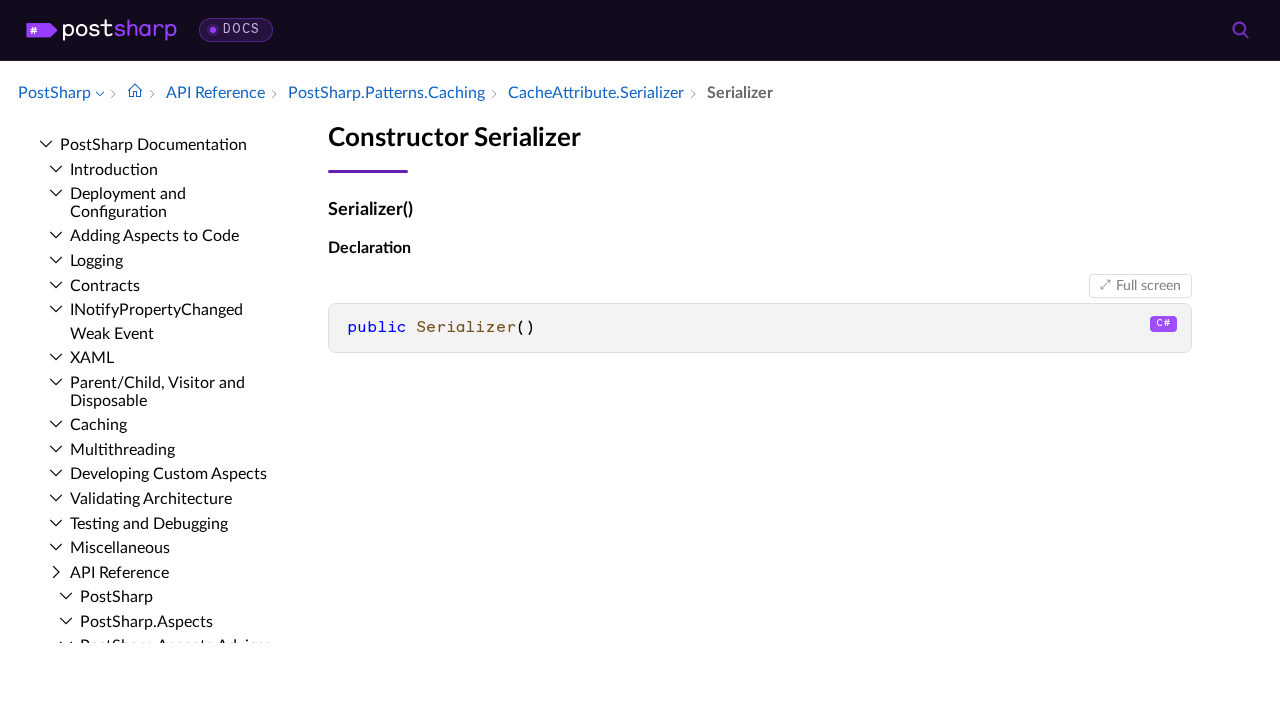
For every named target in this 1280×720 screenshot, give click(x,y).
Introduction (114, 170)
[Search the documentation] (1240, 30)
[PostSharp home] (101, 30)
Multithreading (122, 450)
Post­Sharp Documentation (153, 145)
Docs (241, 29)
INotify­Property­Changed (156, 310)
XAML (92, 358)
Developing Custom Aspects (168, 474)
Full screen (1148, 286)
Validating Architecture (151, 499)
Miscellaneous (120, 548)
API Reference (119, 573)
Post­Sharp (116, 597)
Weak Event (112, 334)
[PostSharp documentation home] (135, 93)
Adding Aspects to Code (154, 236)
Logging (96, 261)
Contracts (105, 286)
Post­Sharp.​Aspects (146, 622)
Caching (98, 425)
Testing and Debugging (149, 524)
